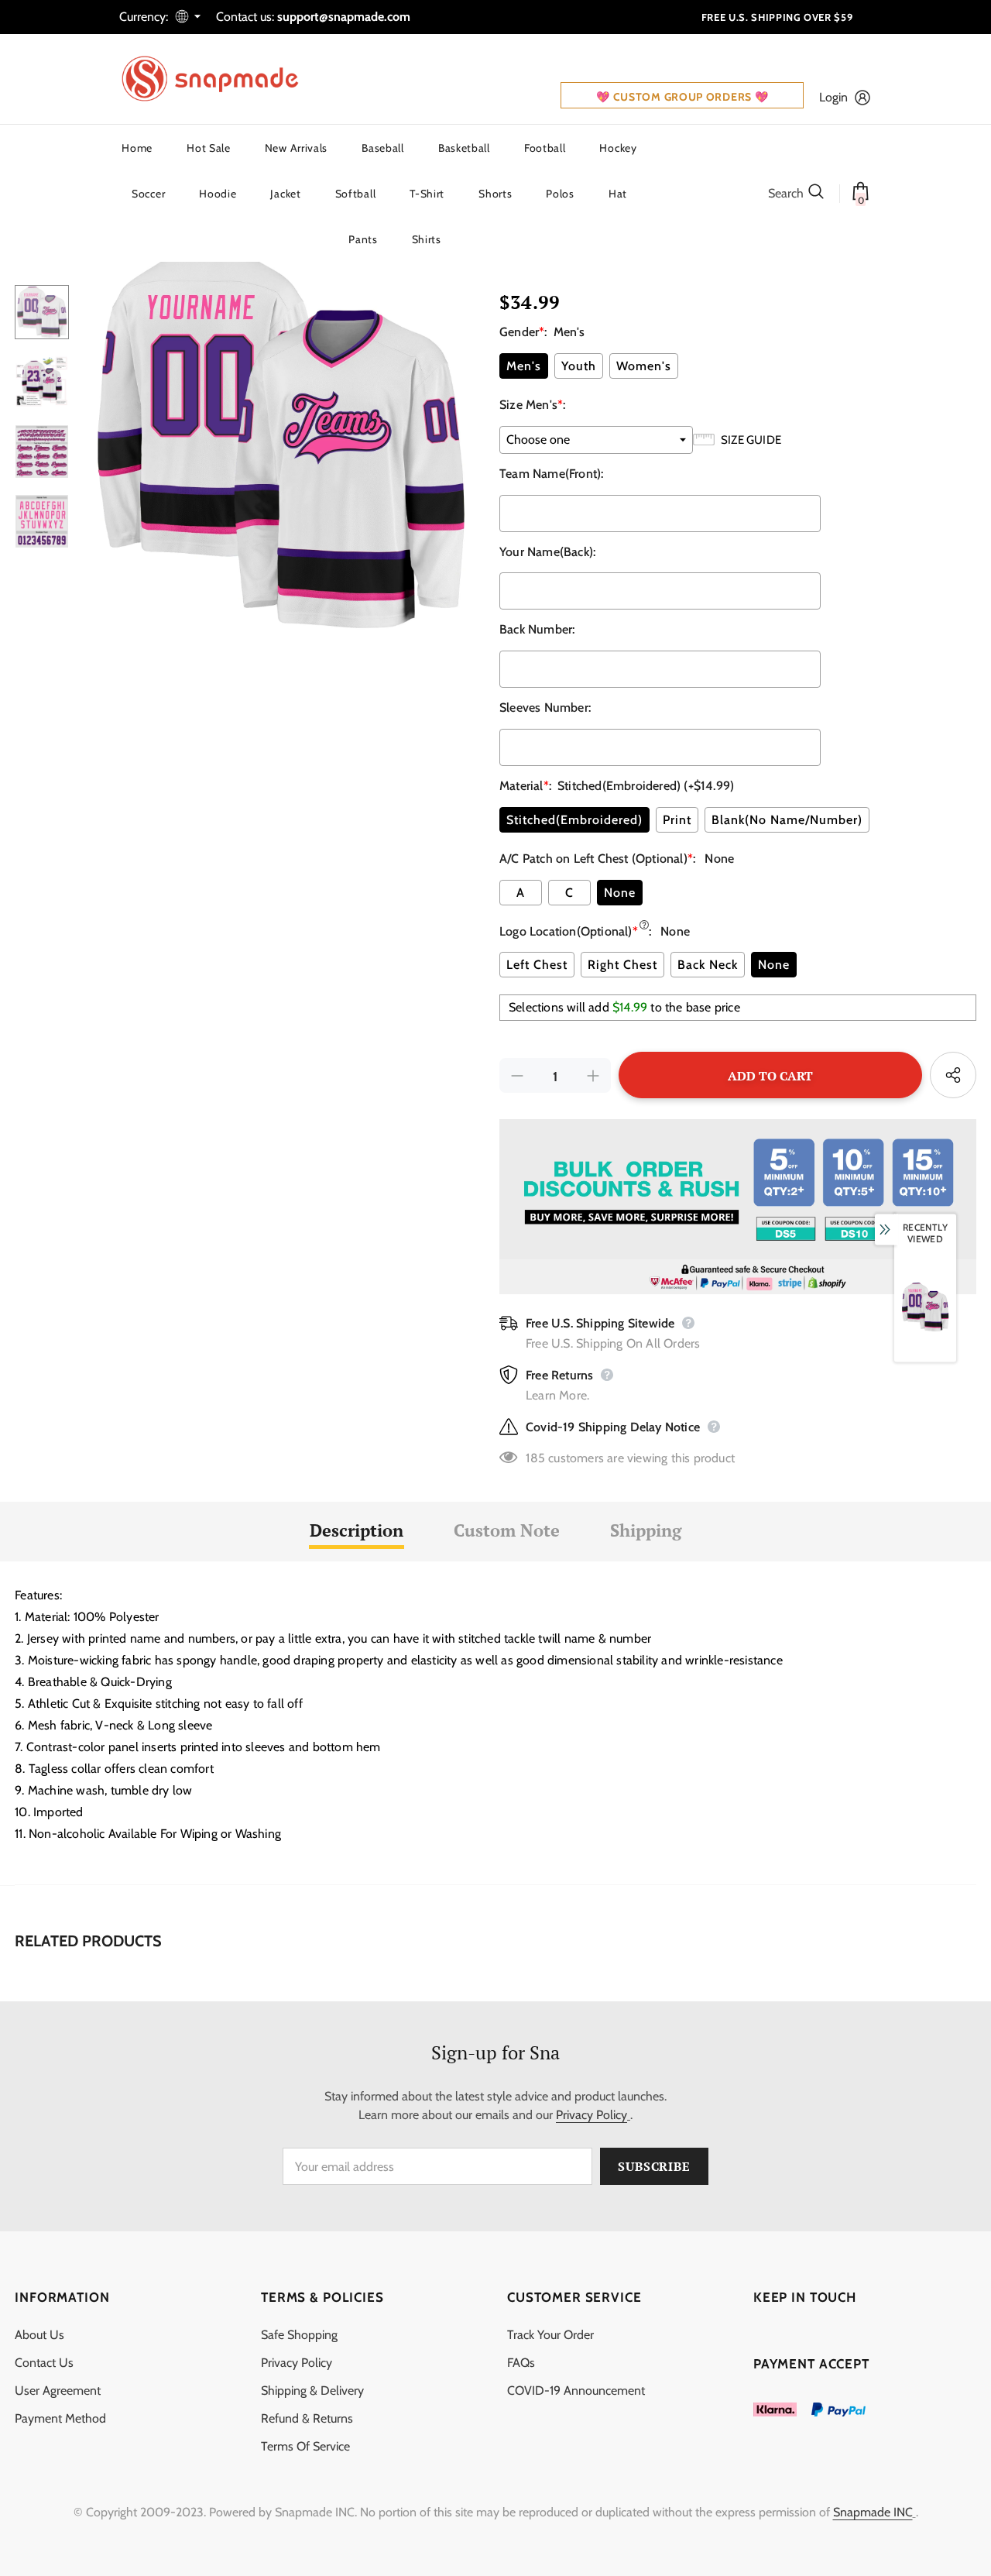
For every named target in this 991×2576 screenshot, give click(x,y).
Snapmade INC (873, 2512)
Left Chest (537, 965)
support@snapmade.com (344, 17)
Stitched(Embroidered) (574, 820)
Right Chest (622, 965)
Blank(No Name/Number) (787, 820)
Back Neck (708, 965)
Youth (579, 366)
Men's (524, 366)
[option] (280, 436)
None (620, 893)
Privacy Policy (592, 2115)
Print (677, 820)
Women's (644, 366)
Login (833, 97)
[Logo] (220, 79)
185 (535, 1458)
